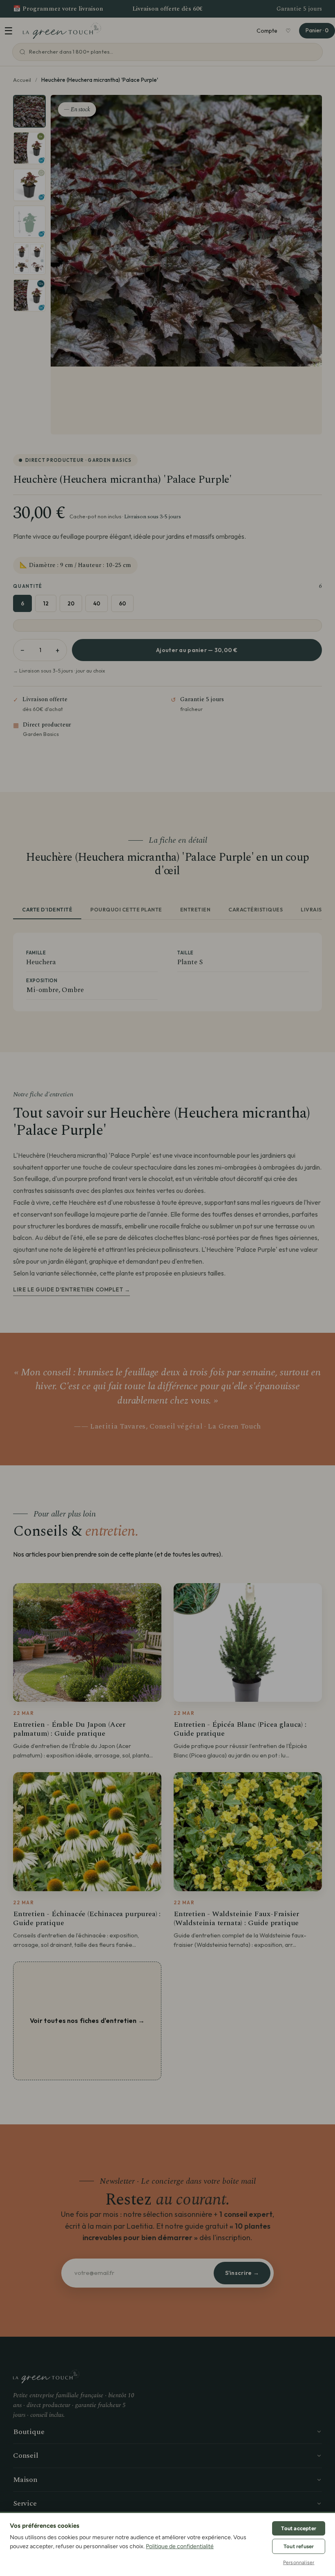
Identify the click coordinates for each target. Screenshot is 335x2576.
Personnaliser (299, 2563)
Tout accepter (299, 2528)
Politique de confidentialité (180, 2546)
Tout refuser (299, 2546)
